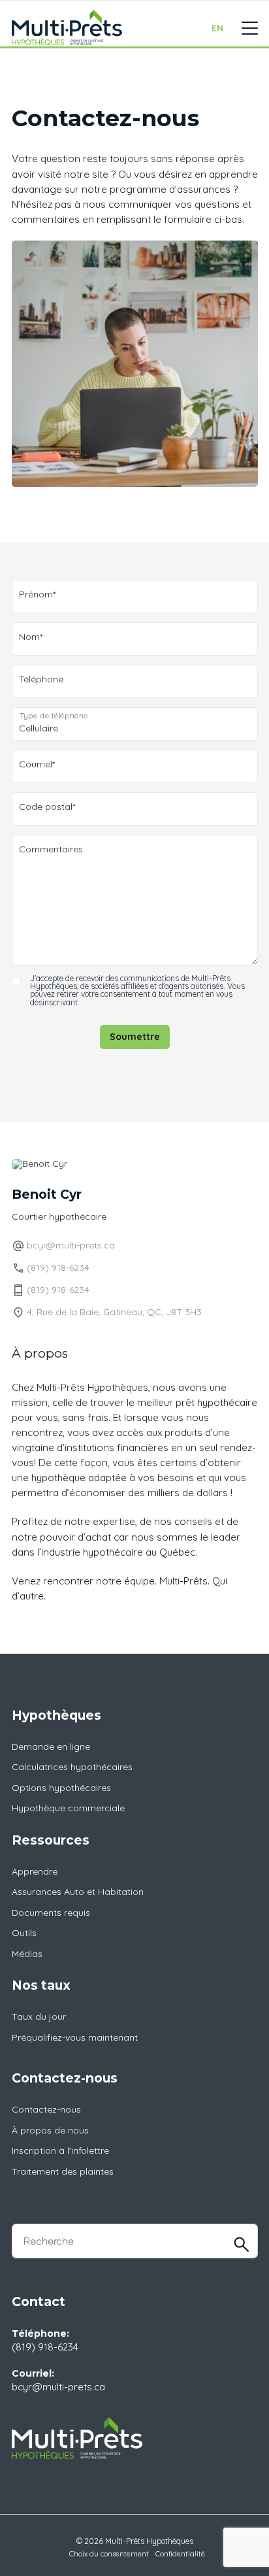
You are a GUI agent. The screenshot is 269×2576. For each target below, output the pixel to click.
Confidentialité (180, 2554)
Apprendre (35, 1871)
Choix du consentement (109, 2554)
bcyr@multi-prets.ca (71, 1245)
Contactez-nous (46, 2109)
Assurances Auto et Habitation (78, 1892)
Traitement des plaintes (63, 2171)
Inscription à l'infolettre (60, 2150)
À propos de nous (50, 2130)
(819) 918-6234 (58, 1267)
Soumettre (135, 1037)
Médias (27, 1954)
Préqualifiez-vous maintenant (75, 2037)
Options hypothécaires (61, 1788)
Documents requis (51, 1913)
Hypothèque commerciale (68, 1808)
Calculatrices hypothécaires (72, 1767)
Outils (24, 1933)
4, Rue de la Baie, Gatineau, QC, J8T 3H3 (114, 1311)
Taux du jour (39, 2016)
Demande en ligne (51, 1747)
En (217, 28)
